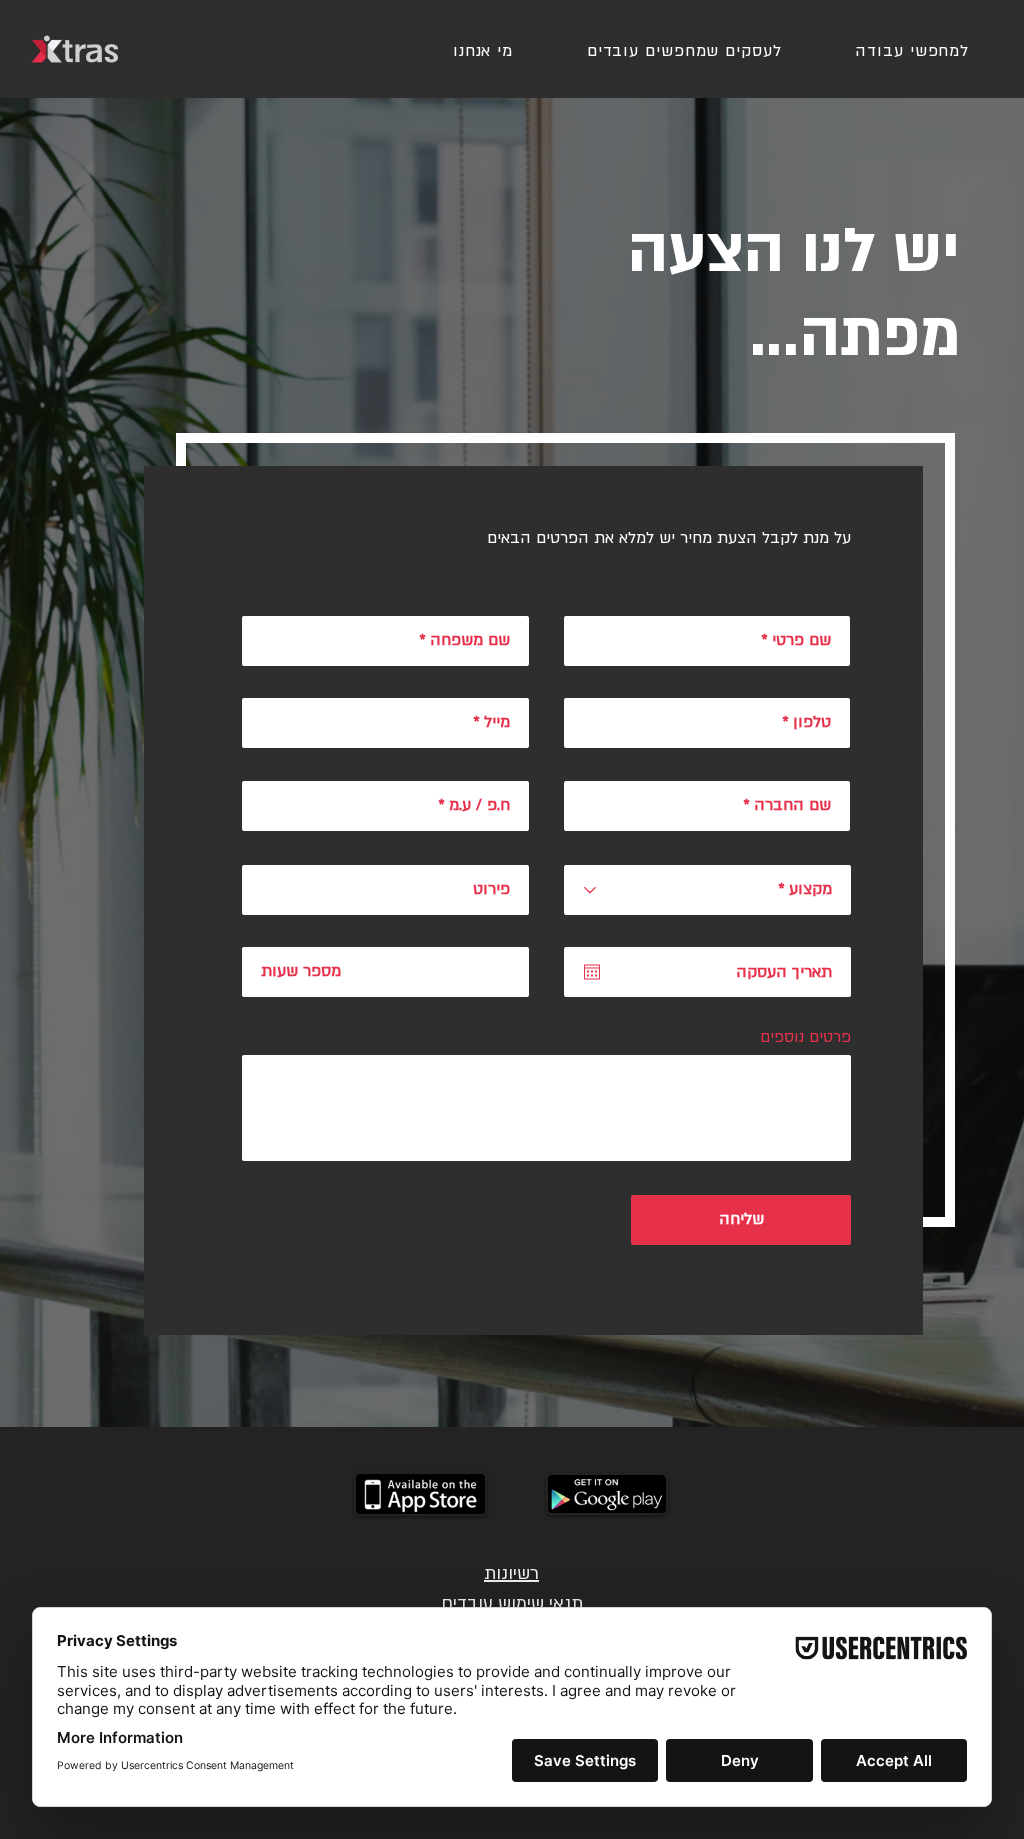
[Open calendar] (592, 972)
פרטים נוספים (805, 1037)
